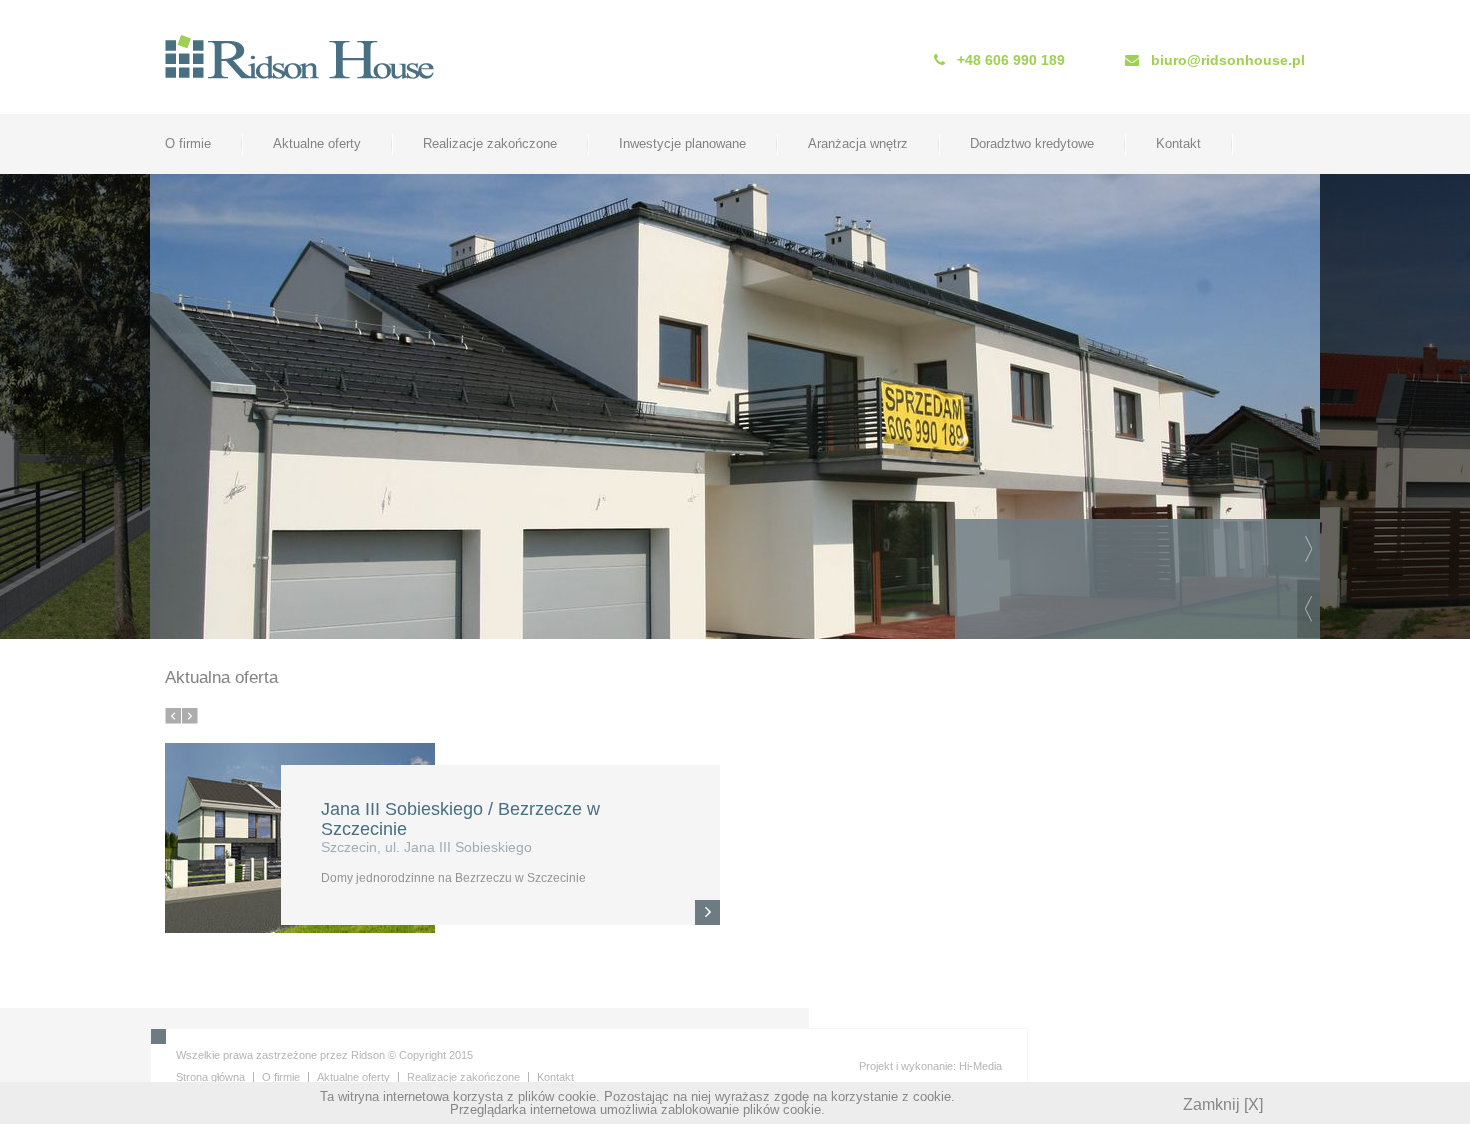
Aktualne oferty (317, 143)
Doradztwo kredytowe (1032, 143)
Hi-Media (980, 1066)
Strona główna (210, 1077)
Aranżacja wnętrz (858, 143)
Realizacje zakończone (490, 143)
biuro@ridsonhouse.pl (1228, 60)
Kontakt (1178, 143)
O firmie (188, 143)
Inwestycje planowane (682, 143)
